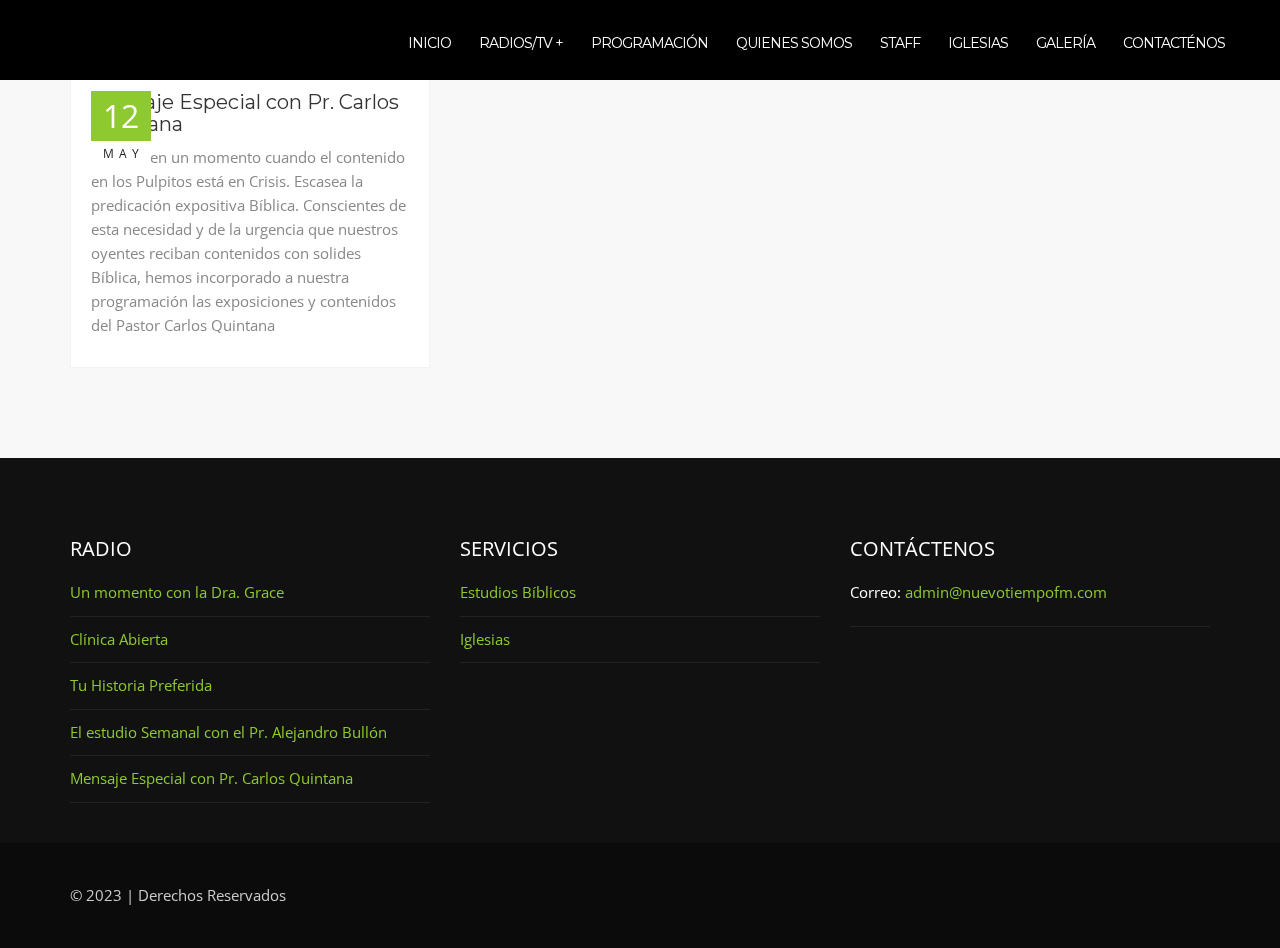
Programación (649, 43)
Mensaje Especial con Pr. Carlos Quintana (245, 113)
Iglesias (978, 43)
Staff (900, 43)
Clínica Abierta (119, 639)
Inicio (429, 43)
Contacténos (1174, 43)
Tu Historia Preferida (141, 685)
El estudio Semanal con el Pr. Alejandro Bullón (228, 732)
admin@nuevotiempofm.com (1006, 592)
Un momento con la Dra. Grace (177, 592)
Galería (1065, 43)
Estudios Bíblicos (518, 592)
